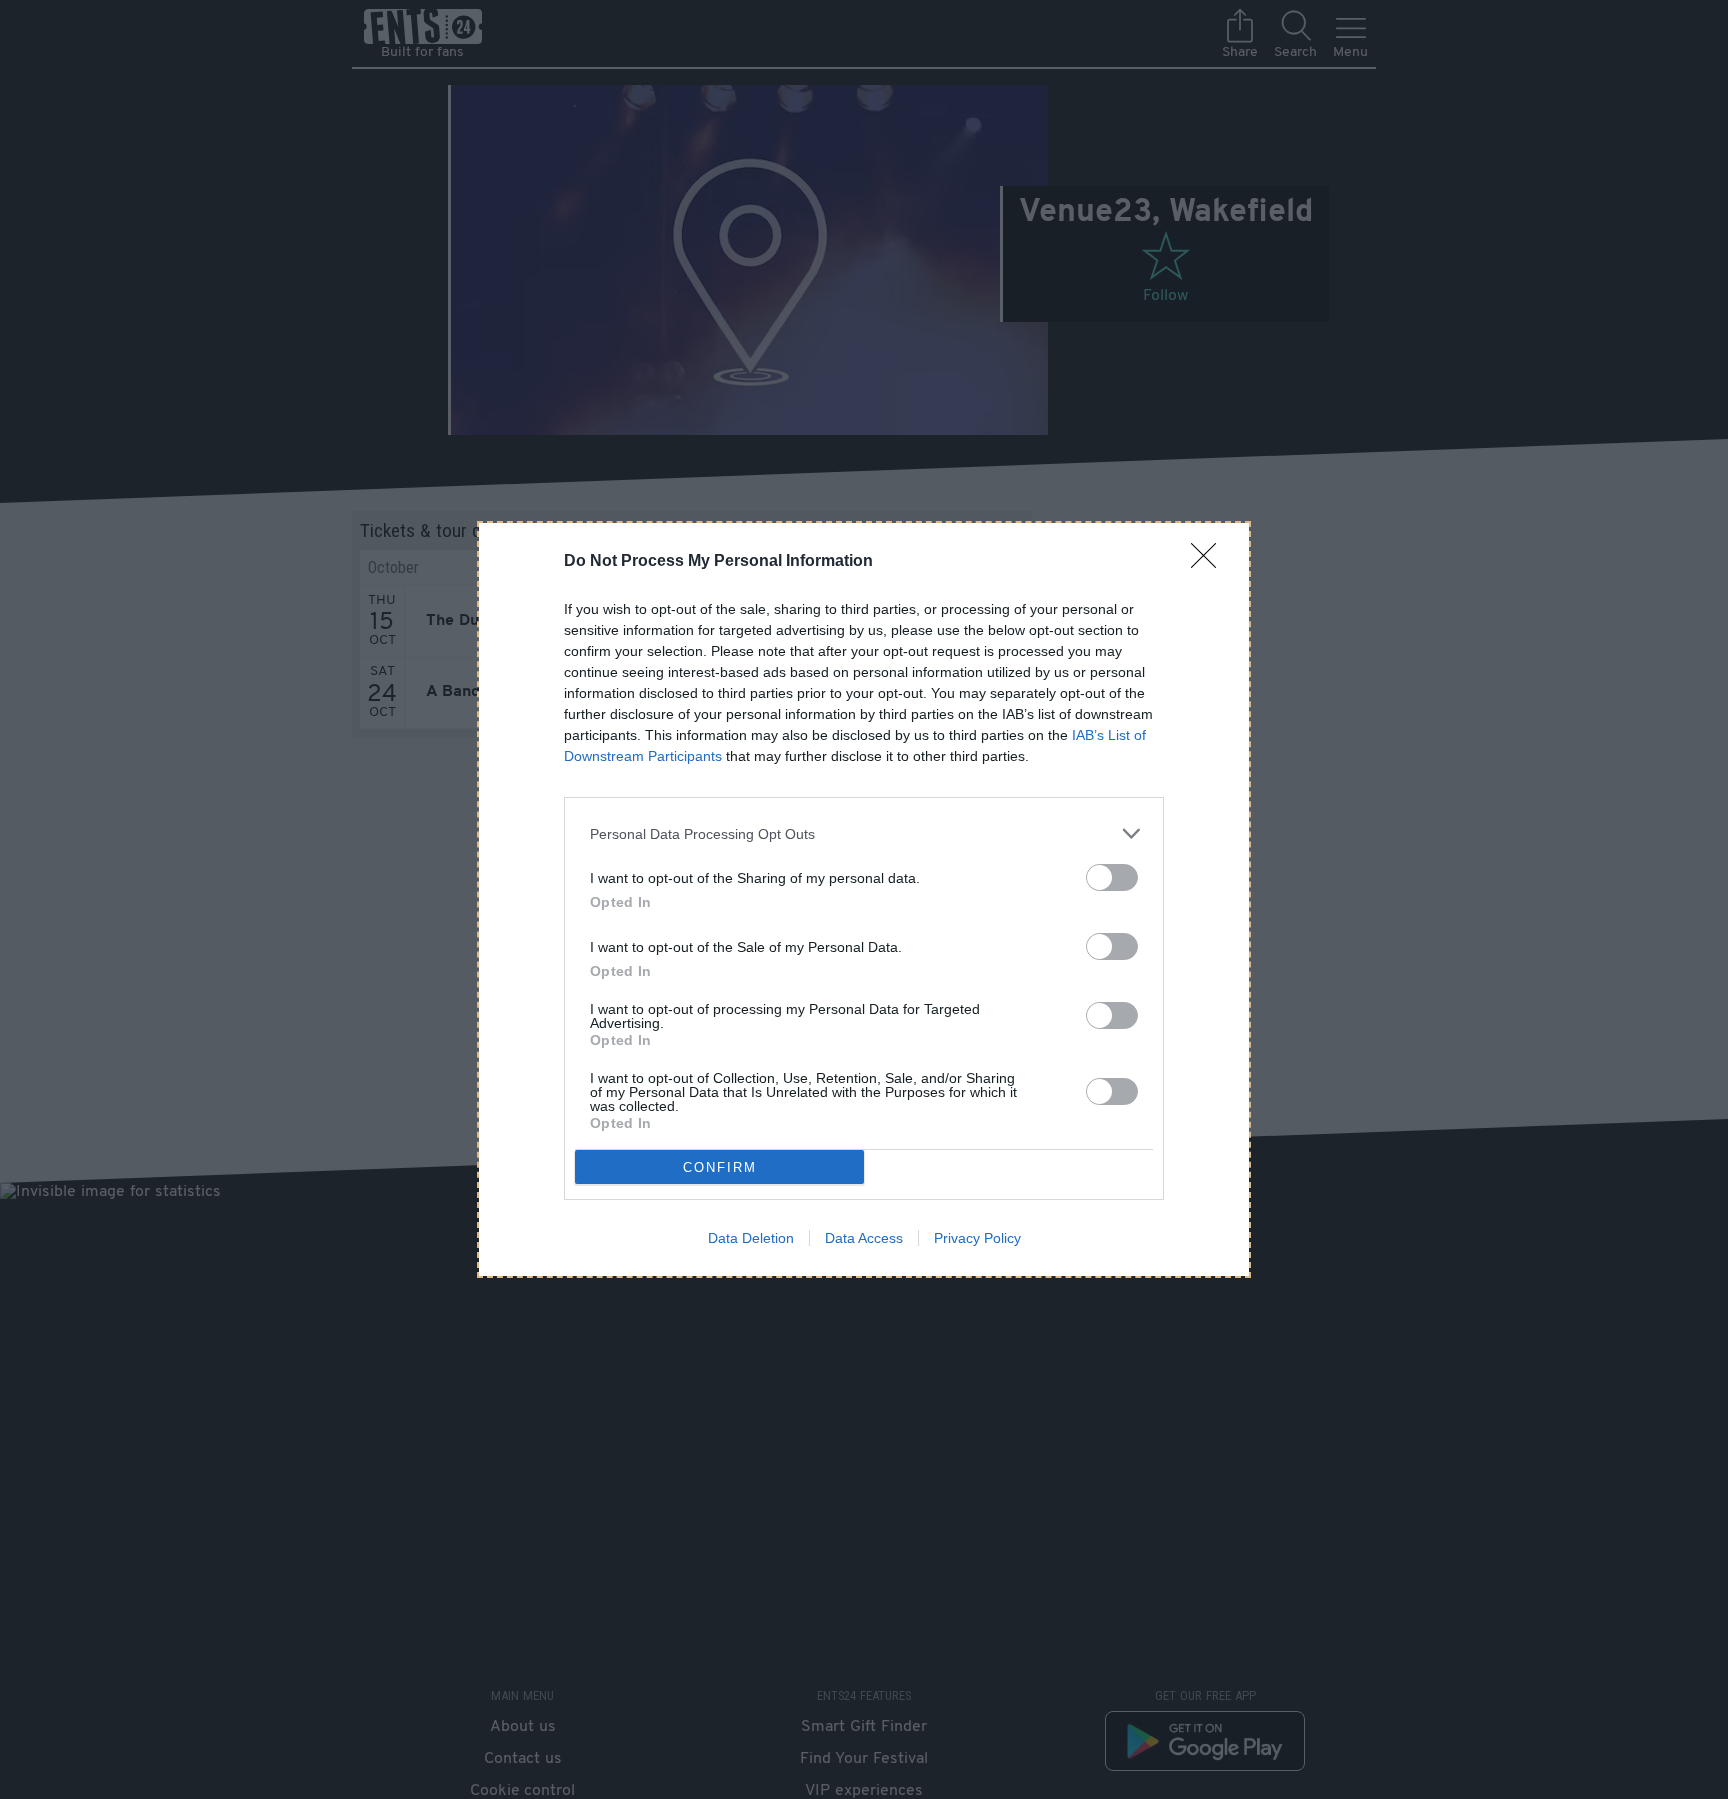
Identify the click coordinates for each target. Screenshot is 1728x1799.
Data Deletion (751, 1238)
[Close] (1210, 562)
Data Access (864, 1238)
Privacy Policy (977, 1238)
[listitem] (864, 833)
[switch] (1112, 877)
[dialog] (864, 899)
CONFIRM (720, 1167)
